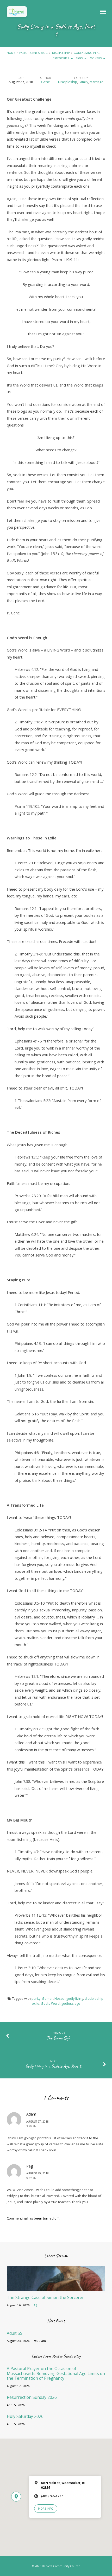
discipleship (94, 1998)
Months (96, 58)
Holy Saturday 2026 (25, 2416)
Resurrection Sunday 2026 (32, 2397)
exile (36, 2003)
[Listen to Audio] (36, 2305)
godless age (71, 2003)
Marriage (97, 82)
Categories (61, 58)
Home (11, 53)
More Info (46, 2509)
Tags (80, 58)
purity (36, 1998)
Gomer (47, 1998)
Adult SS (15, 2333)
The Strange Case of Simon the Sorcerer (45, 2298)
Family (83, 82)
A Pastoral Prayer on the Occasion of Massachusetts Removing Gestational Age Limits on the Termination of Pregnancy (56, 2373)
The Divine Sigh (58, 2038)
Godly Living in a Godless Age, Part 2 (53, 2066)
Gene (46, 82)
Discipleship (61, 53)
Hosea (60, 1998)
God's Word (50, 2003)
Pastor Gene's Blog (33, 53)
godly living (75, 1998)
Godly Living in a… (87, 53)
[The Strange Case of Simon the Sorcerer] (56, 2288)
